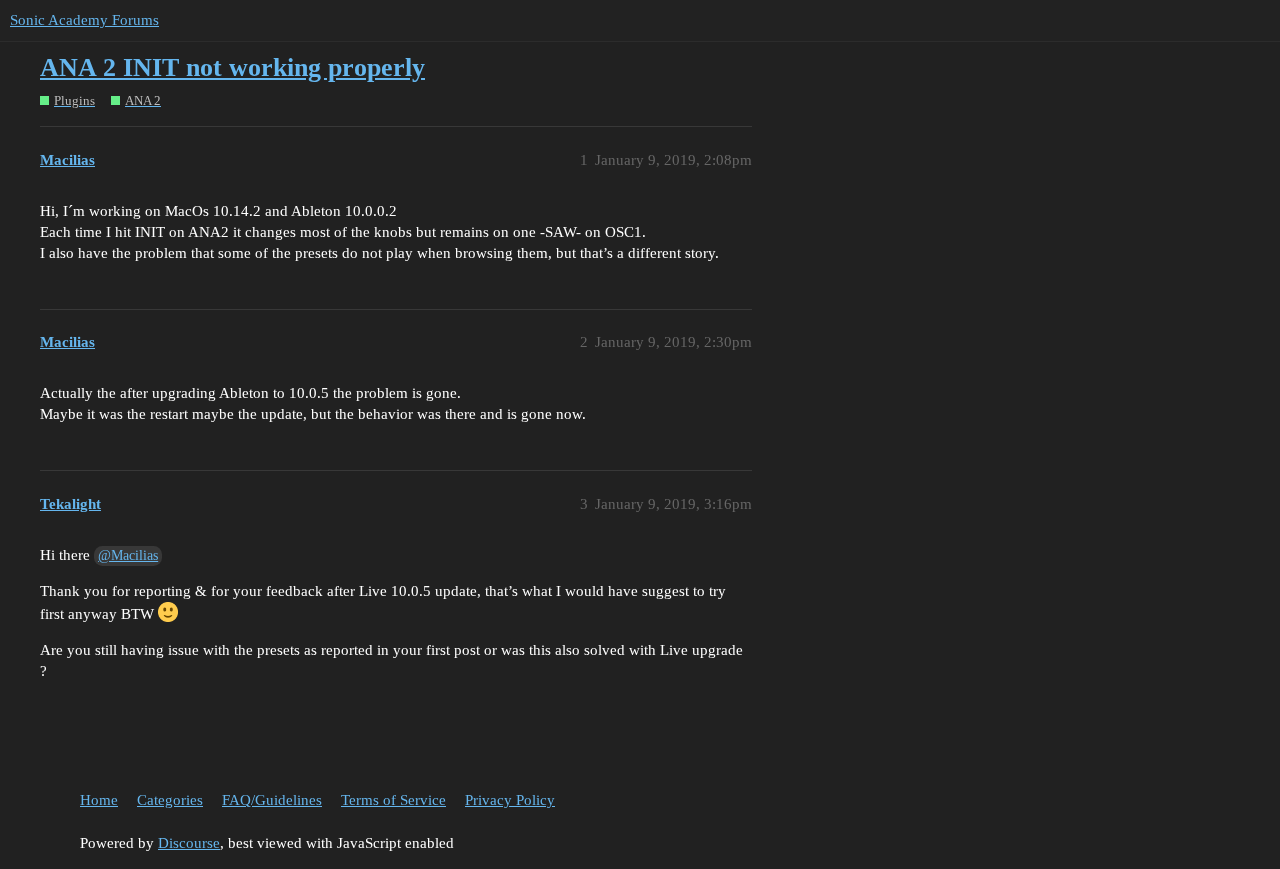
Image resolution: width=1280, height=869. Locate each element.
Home (99, 800)
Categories (170, 800)
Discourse (189, 843)
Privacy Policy (510, 800)
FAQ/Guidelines (272, 800)
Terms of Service (393, 800)
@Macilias (128, 555)
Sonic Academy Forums (84, 20)
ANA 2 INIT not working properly (232, 67)
